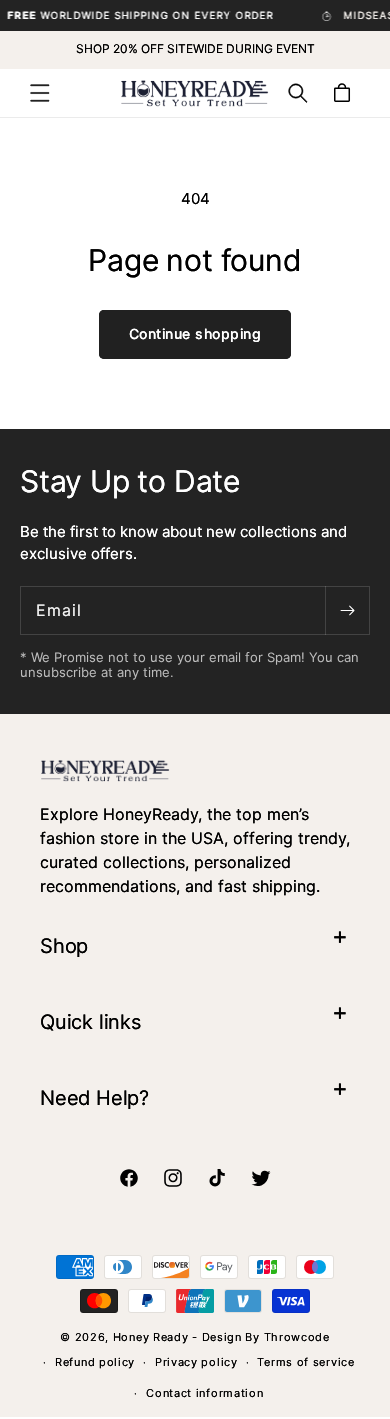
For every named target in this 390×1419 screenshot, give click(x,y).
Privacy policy (196, 1362)
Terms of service (305, 1362)
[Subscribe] (347, 610)
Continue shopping (195, 333)
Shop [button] (64, 946)
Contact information (204, 1393)
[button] (40, 93)
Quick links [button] (90, 1022)
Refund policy (95, 1362)
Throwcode (297, 1337)
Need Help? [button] (94, 1098)
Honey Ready (151, 1337)
